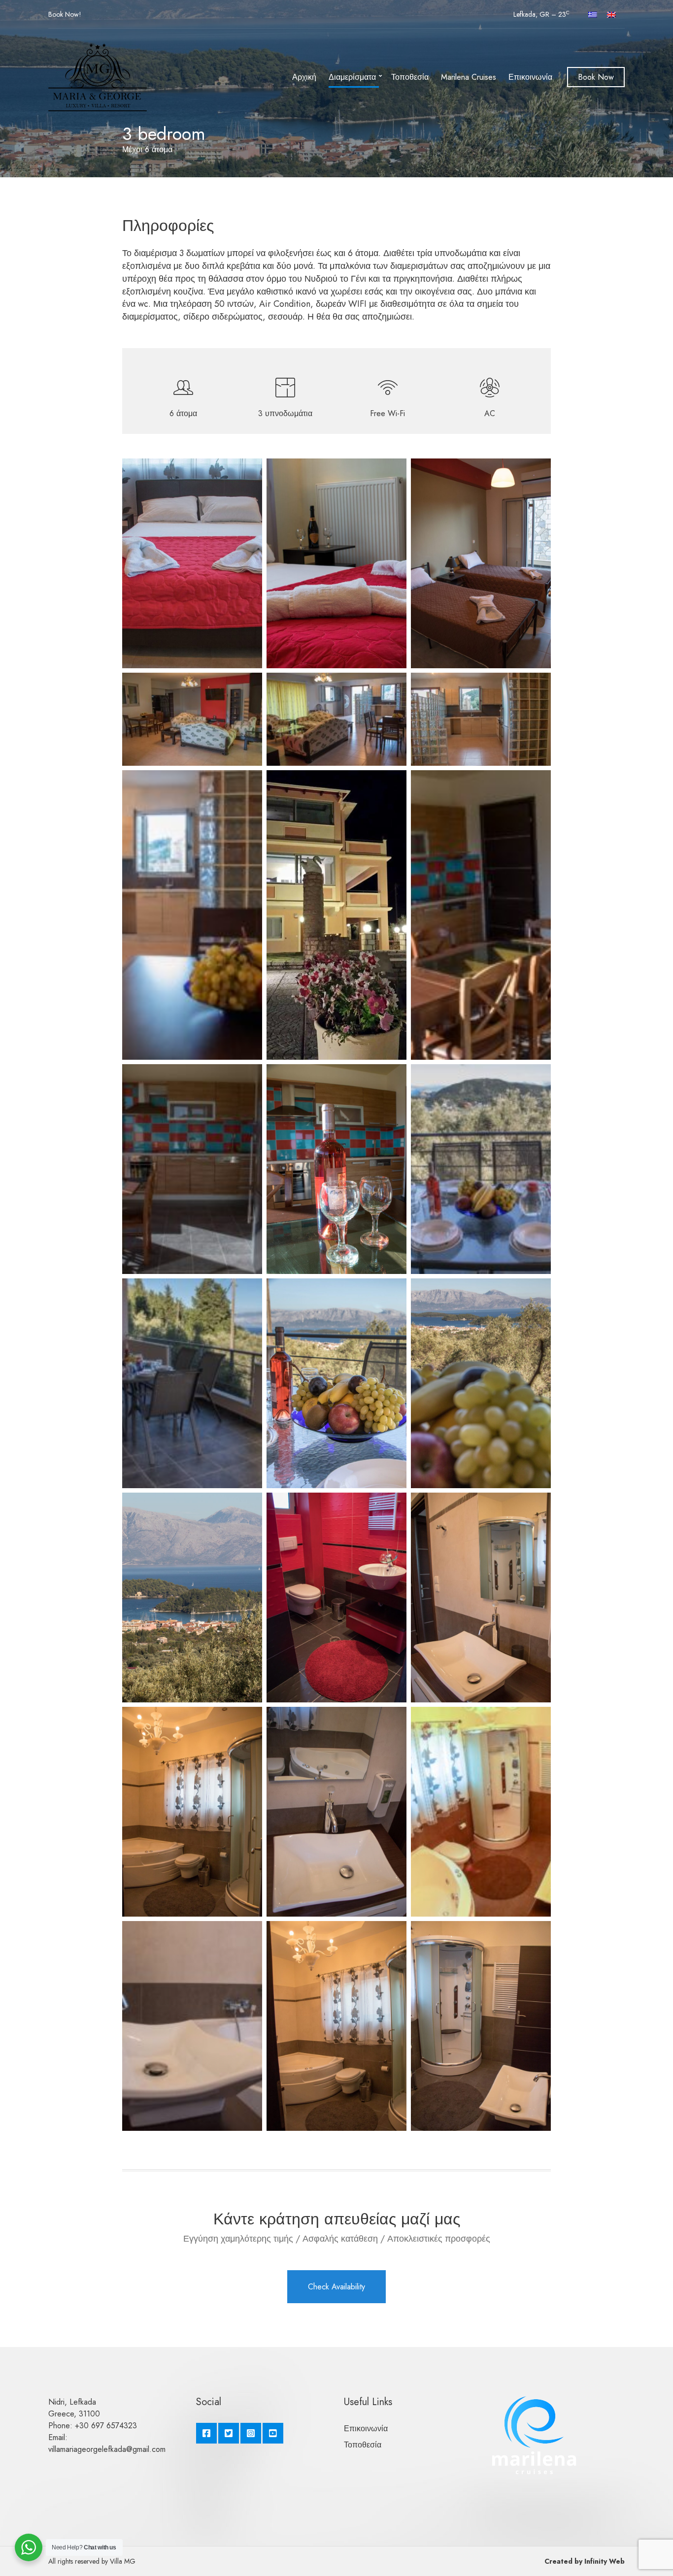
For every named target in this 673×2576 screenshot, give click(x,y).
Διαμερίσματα (352, 77)
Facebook (206, 2433)
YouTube (273, 2433)
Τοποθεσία (410, 77)
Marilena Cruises (469, 77)
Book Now (64, 14)
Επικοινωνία (530, 77)
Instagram (251, 2433)
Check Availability (336, 2287)
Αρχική (304, 77)
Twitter (229, 2433)
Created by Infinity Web (585, 2561)
